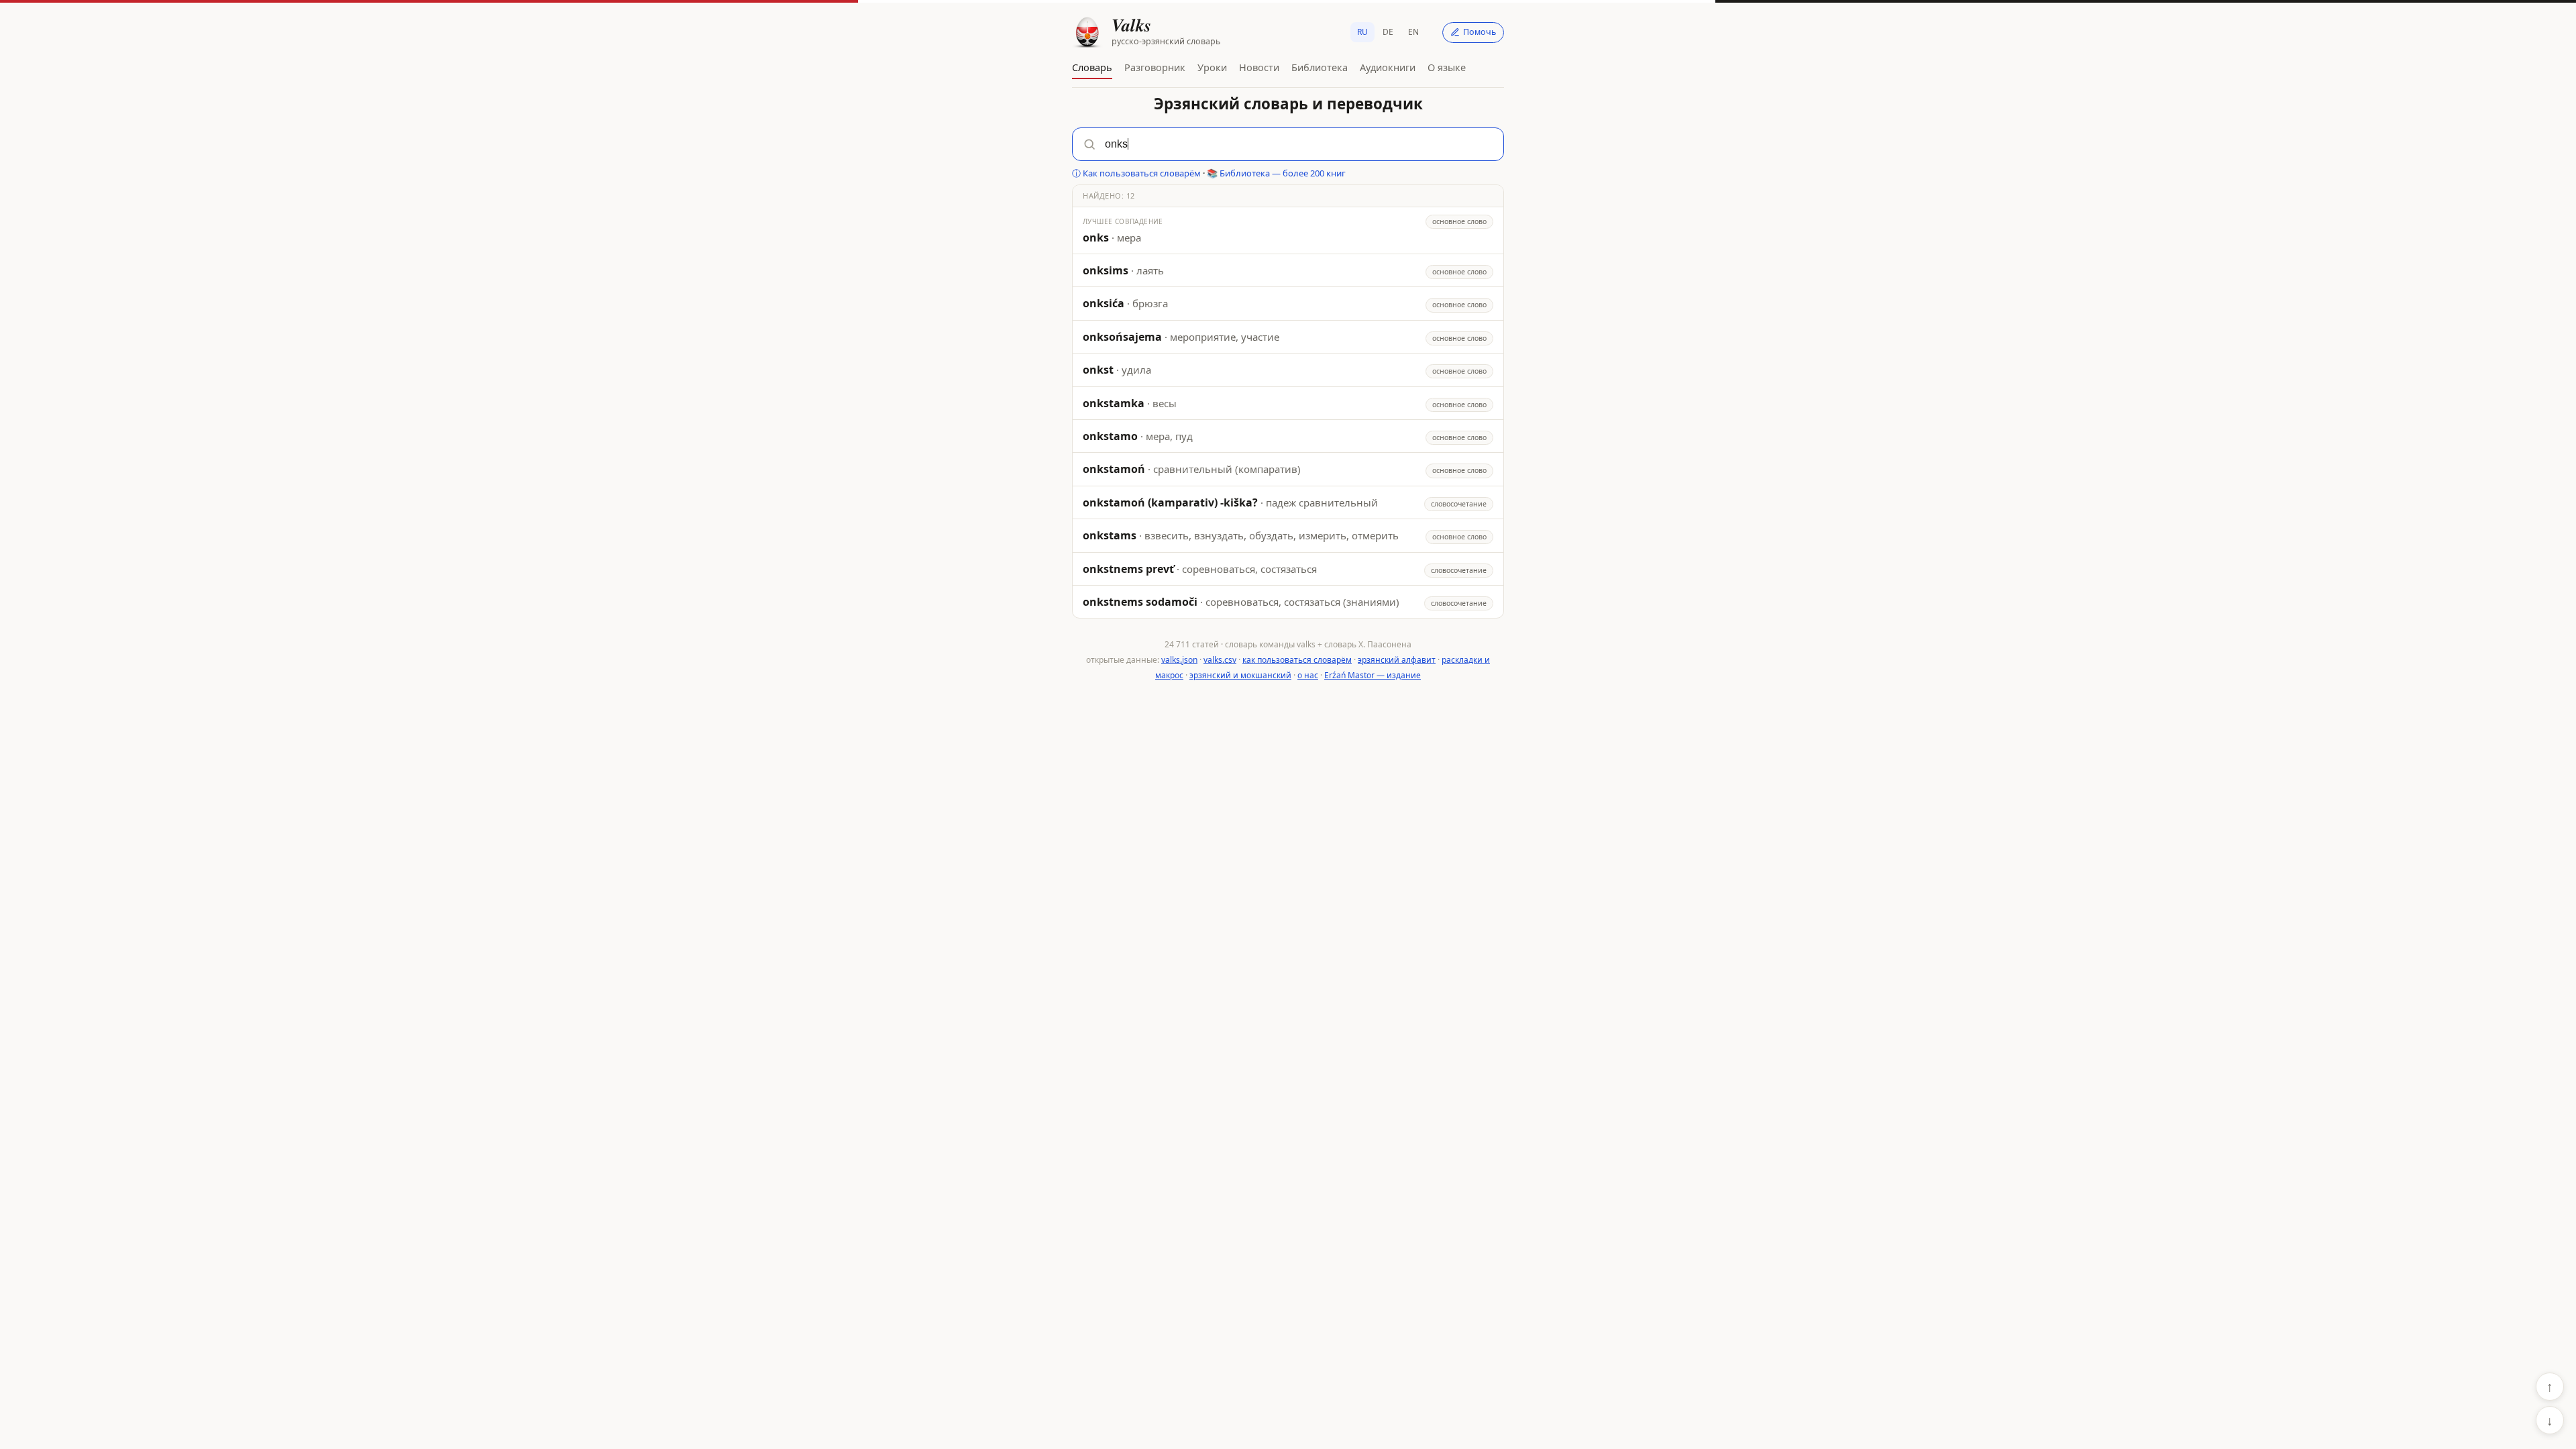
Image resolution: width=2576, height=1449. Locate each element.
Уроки (1212, 67)
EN (1413, 32)
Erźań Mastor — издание (1373, 675)
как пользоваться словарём (1297, 660)
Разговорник (1155, 67)
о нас (1308, 675)
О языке (1447, 67)
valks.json (1179, 660)
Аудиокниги (1388, 67)
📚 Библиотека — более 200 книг (1276, 173)
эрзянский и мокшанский (1240, 675)
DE (1388, 32)
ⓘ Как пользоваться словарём (1136, 173)
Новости (1259, 67)
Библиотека (1320, 67)
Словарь (1092, 67)
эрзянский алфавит (1397, 660)
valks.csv (1220, 660)
